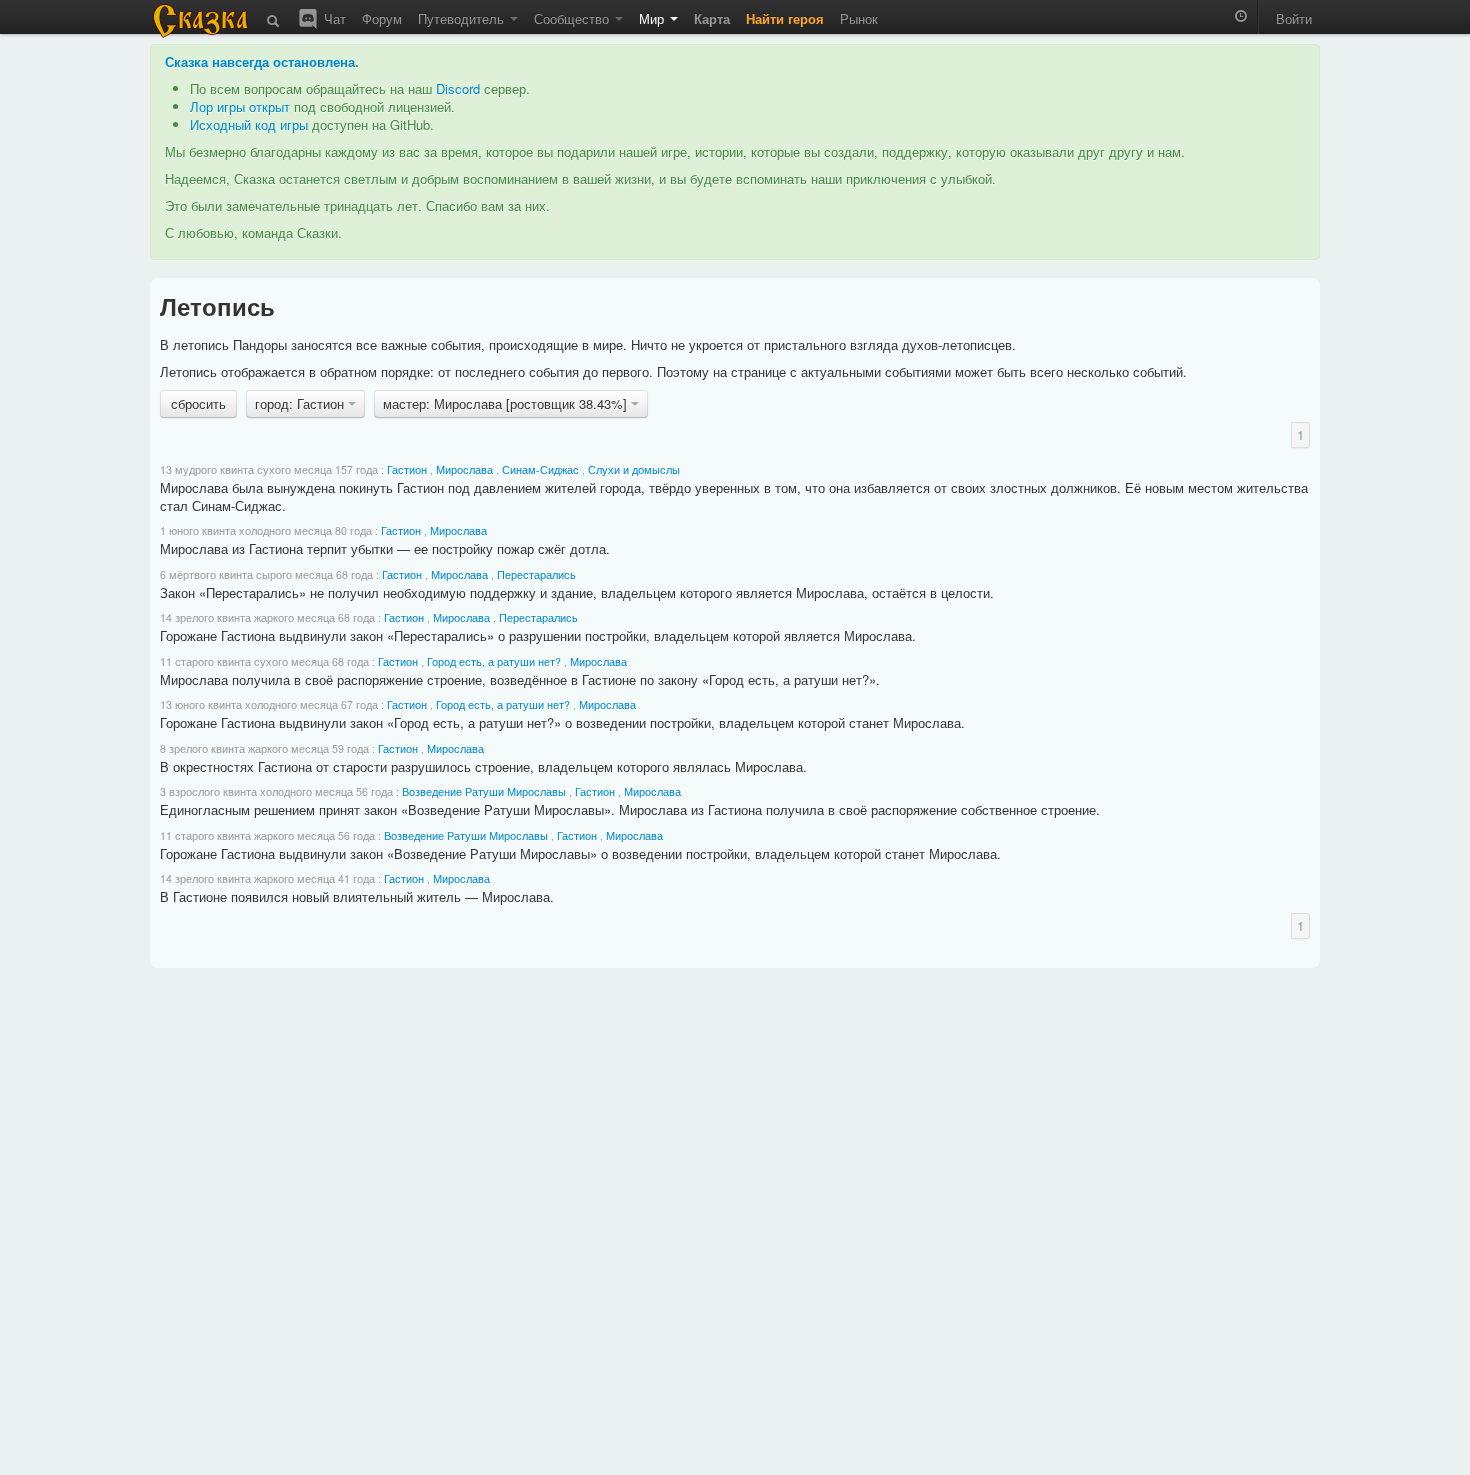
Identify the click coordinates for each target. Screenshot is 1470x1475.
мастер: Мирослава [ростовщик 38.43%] (507, 403)
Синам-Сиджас (540, 469)
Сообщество (573, 18)
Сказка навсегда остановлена (260, 61)
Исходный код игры (249, 124)
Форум (382, 18)
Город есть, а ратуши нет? (494, 661)
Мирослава (464, 469)
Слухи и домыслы (634, 469)
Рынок (859, 18)
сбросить (198, 403)
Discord (458, 88)
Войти (1294, 18)
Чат (333, 18)
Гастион (407, 469)
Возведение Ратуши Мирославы (484, 791)
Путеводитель (463, 18)
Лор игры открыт (240, 106)
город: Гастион (301, 403)
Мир (653, 18)
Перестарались (536, 574)
